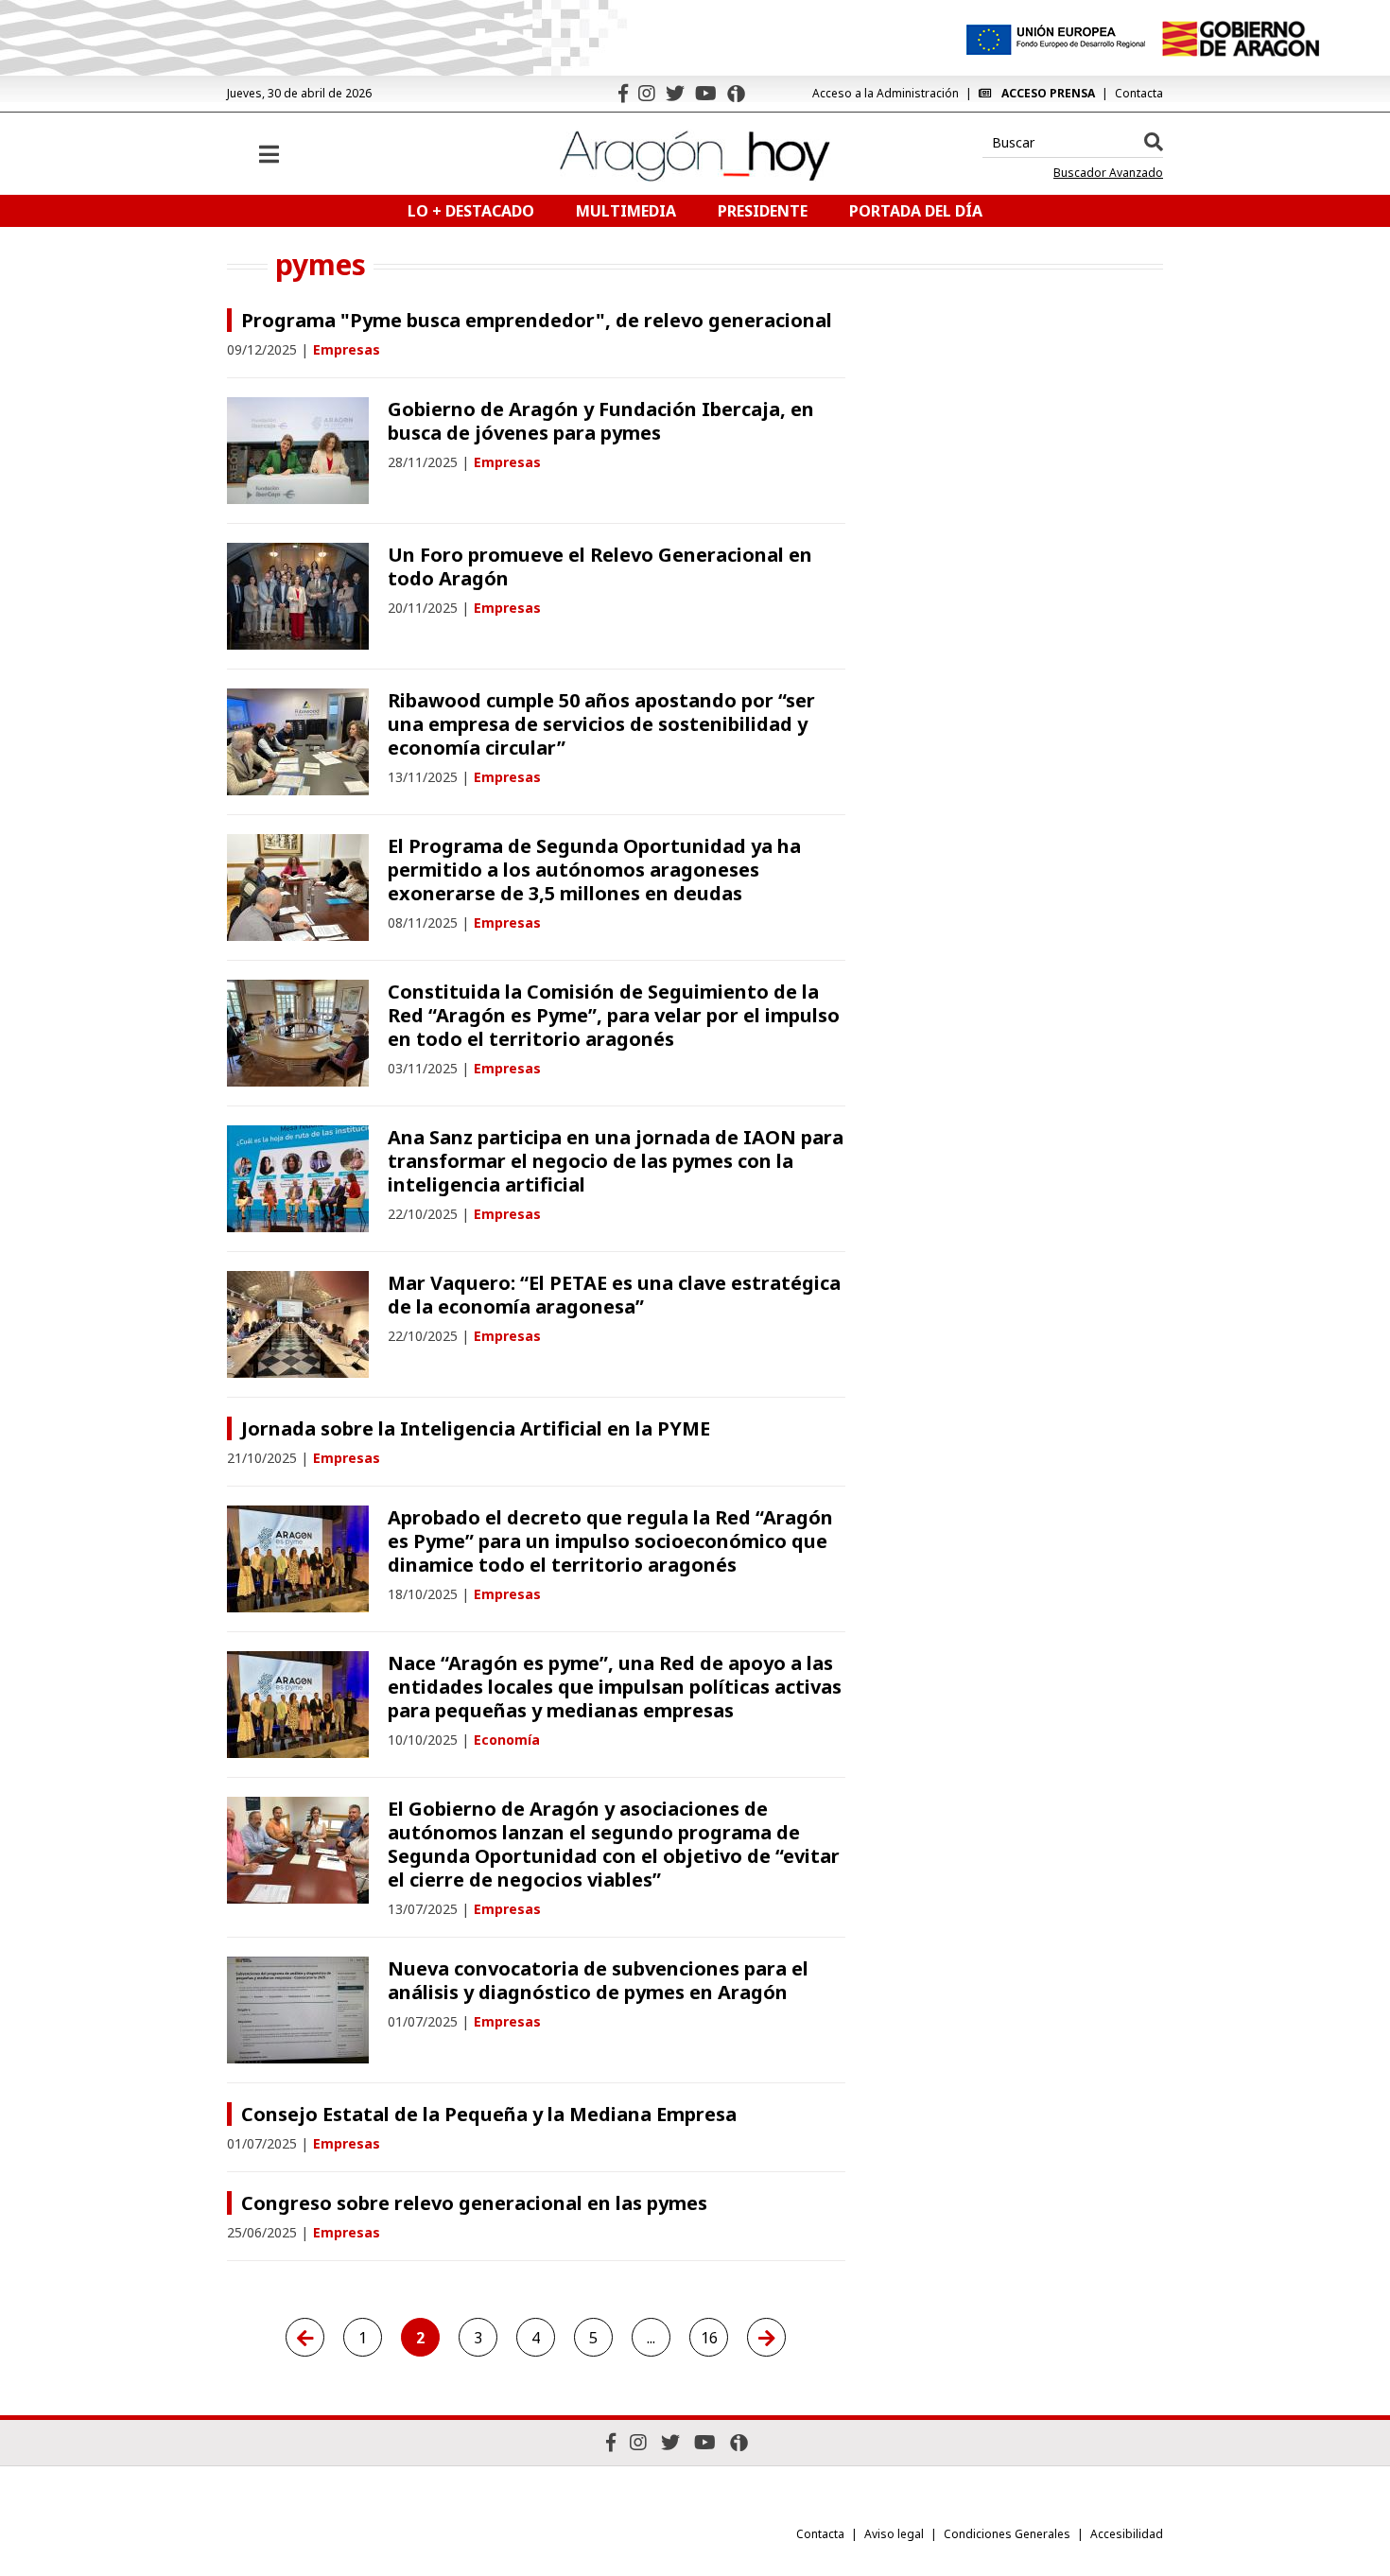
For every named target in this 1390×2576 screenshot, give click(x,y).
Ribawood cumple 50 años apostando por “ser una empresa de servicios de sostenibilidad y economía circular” (601, 724)
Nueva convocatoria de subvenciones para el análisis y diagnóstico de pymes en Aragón (598, 1980)
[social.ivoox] (736, 94)
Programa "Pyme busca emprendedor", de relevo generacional (537, 320)
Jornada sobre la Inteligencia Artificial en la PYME (476, 1428)
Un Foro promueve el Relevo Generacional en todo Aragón (600, 566)
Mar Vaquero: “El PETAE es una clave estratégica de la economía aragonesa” (614, 1295)
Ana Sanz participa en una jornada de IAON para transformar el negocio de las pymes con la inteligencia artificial (616, 1161)
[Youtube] (706, 93)
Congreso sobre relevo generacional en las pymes (474, 2203)
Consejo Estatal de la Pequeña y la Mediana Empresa (489, 2114)
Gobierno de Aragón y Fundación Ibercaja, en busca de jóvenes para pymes (601, 421)
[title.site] (1240, 39)
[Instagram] (647, 93)
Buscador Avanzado (1108, 173)
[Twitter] (675, 93)
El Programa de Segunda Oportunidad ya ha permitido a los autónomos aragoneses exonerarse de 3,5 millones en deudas (594, 870)
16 (709, 2338)
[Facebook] (623, 93)
